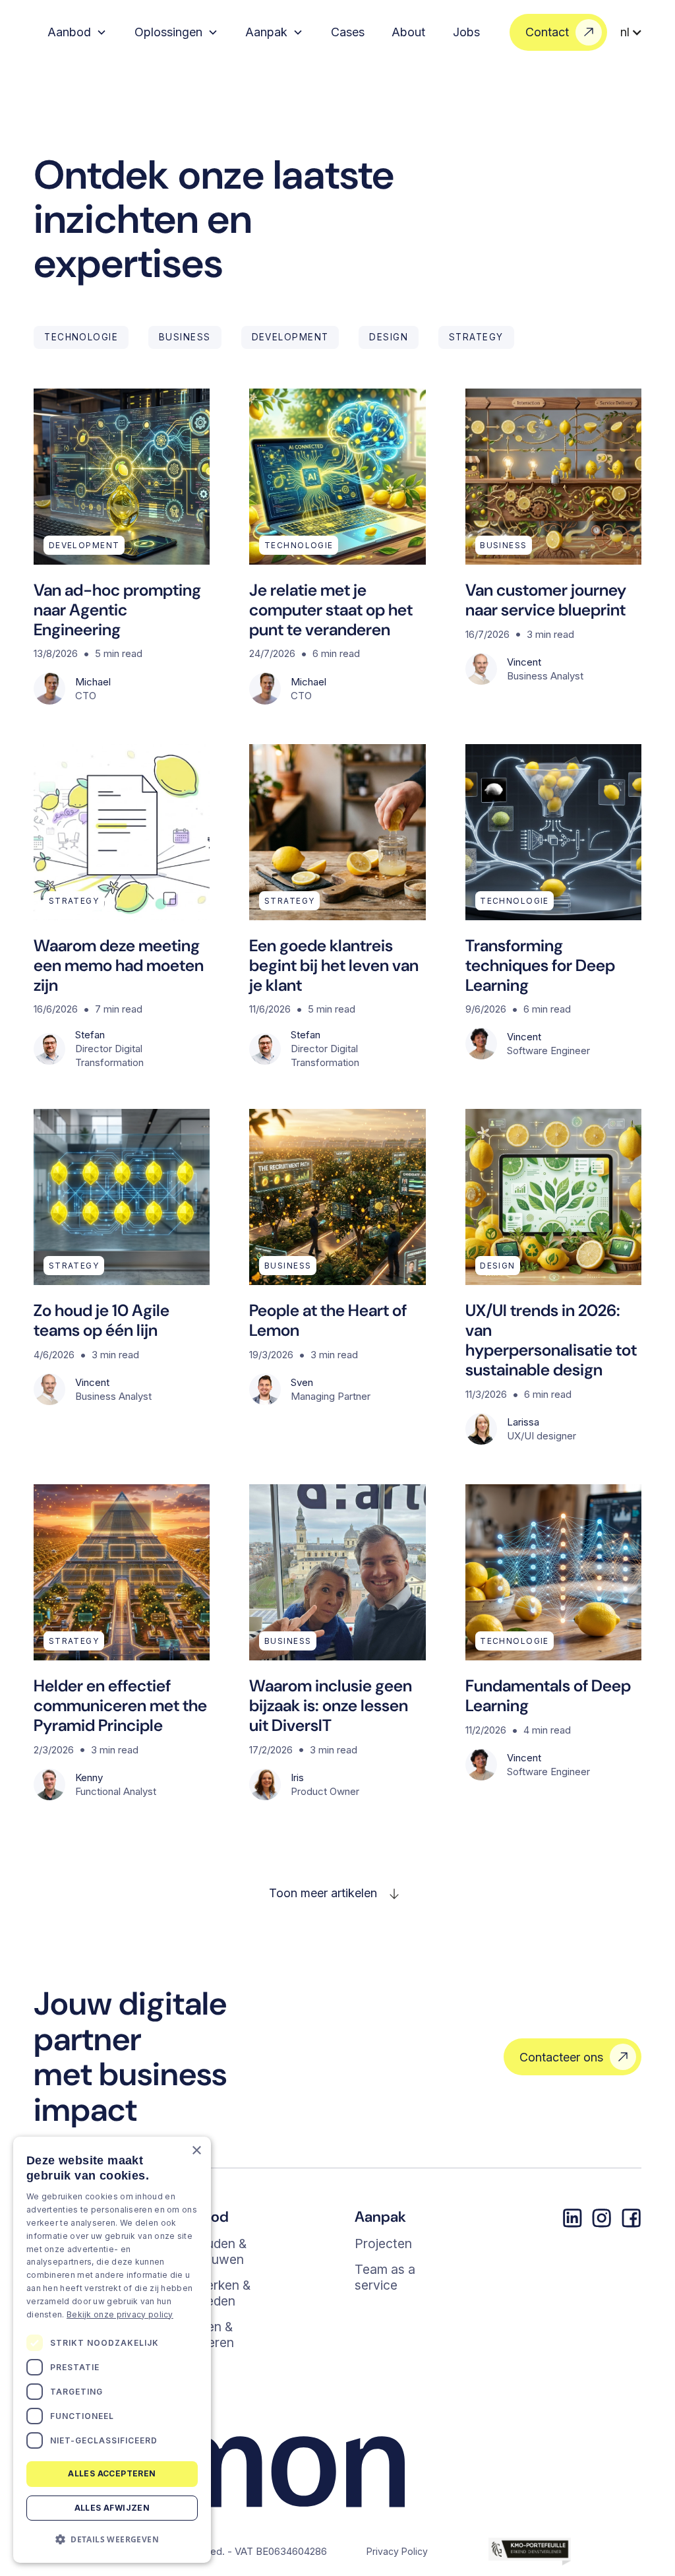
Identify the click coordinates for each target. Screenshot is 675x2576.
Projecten (383, 2244)
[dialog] (112, 2350)
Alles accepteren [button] (112, 2473)
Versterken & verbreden (213, 2293)
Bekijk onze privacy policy (120, 2314)
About (408, 32)
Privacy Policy (397, 2551)
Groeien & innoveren (205, 2335)
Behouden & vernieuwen (211, 2251)
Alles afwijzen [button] (112, 2508)
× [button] (196, 2151)
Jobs (466, 32)
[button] (77, 32)
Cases (348, 32)
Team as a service (385, 2277)
